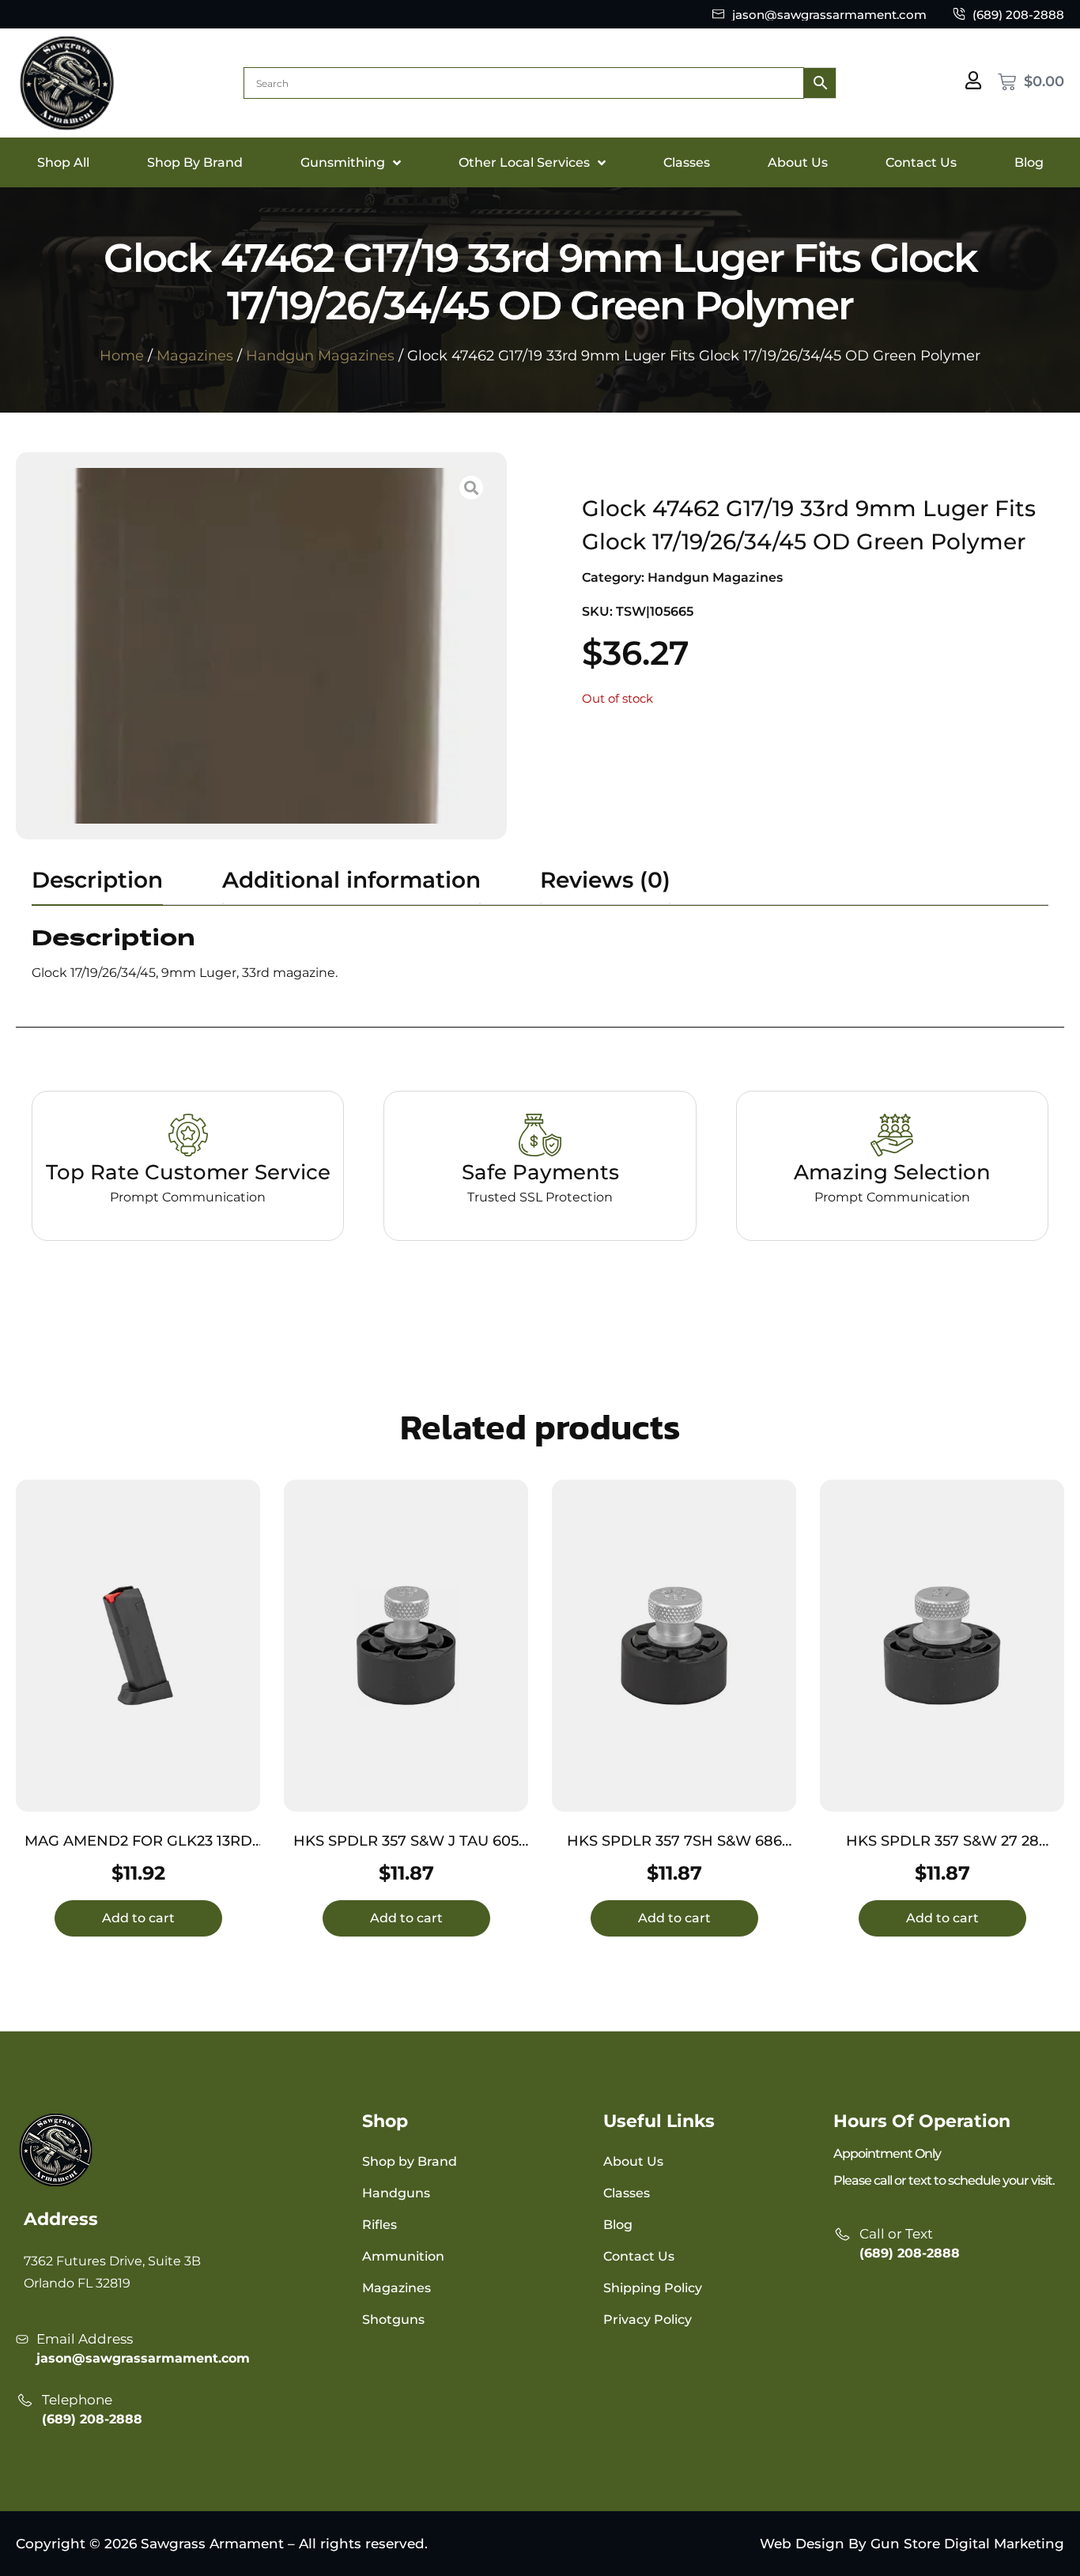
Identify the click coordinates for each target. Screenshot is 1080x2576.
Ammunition (403, 2256)
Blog (1029, 162)
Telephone (77, 2400)
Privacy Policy (648, 2320)
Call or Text (896, 2234)
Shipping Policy (653, 2288)
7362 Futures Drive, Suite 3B (112, 2261)
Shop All (63, 162)
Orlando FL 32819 (77, 2283)
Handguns (396, 2193)
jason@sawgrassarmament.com (143, 2358)
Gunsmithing (343, 162)
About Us (798, 162)
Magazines (195, 356)
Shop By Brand (195, 162)
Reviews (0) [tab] (605, 880)
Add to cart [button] (138, 1918)
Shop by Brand (410, 2161)
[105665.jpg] (261, 646)
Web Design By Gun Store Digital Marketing (912, 2544)
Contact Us (921, 162)
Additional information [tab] (351, 880)
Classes (687, 162)
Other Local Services (524, 162)
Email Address (85, 2339)
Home (122, 356)
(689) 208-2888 (92, 2419)
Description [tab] (97, 880)
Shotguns (393, 2320)
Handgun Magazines (320, 356)
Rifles (380, 2225)
